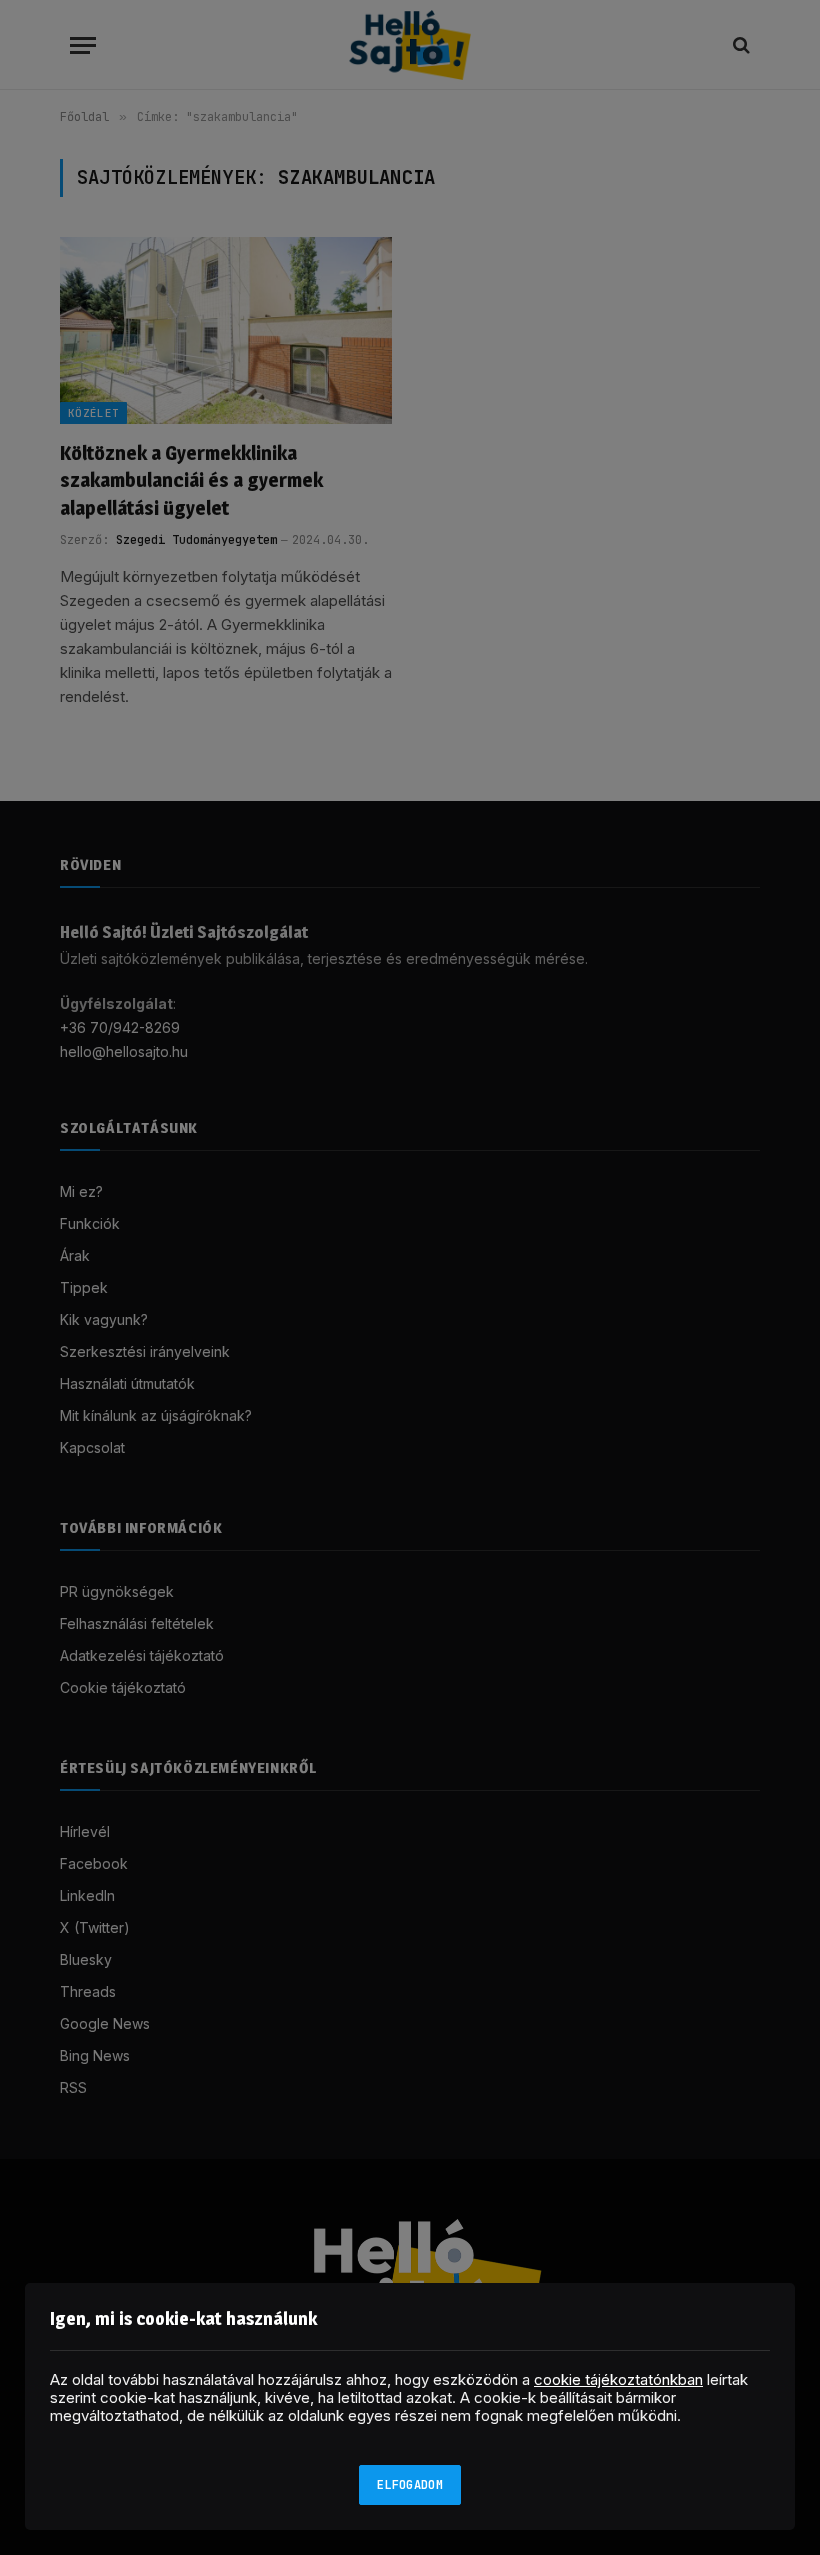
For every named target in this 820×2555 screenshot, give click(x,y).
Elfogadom (410, 2485)
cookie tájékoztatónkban (618, 2379)
